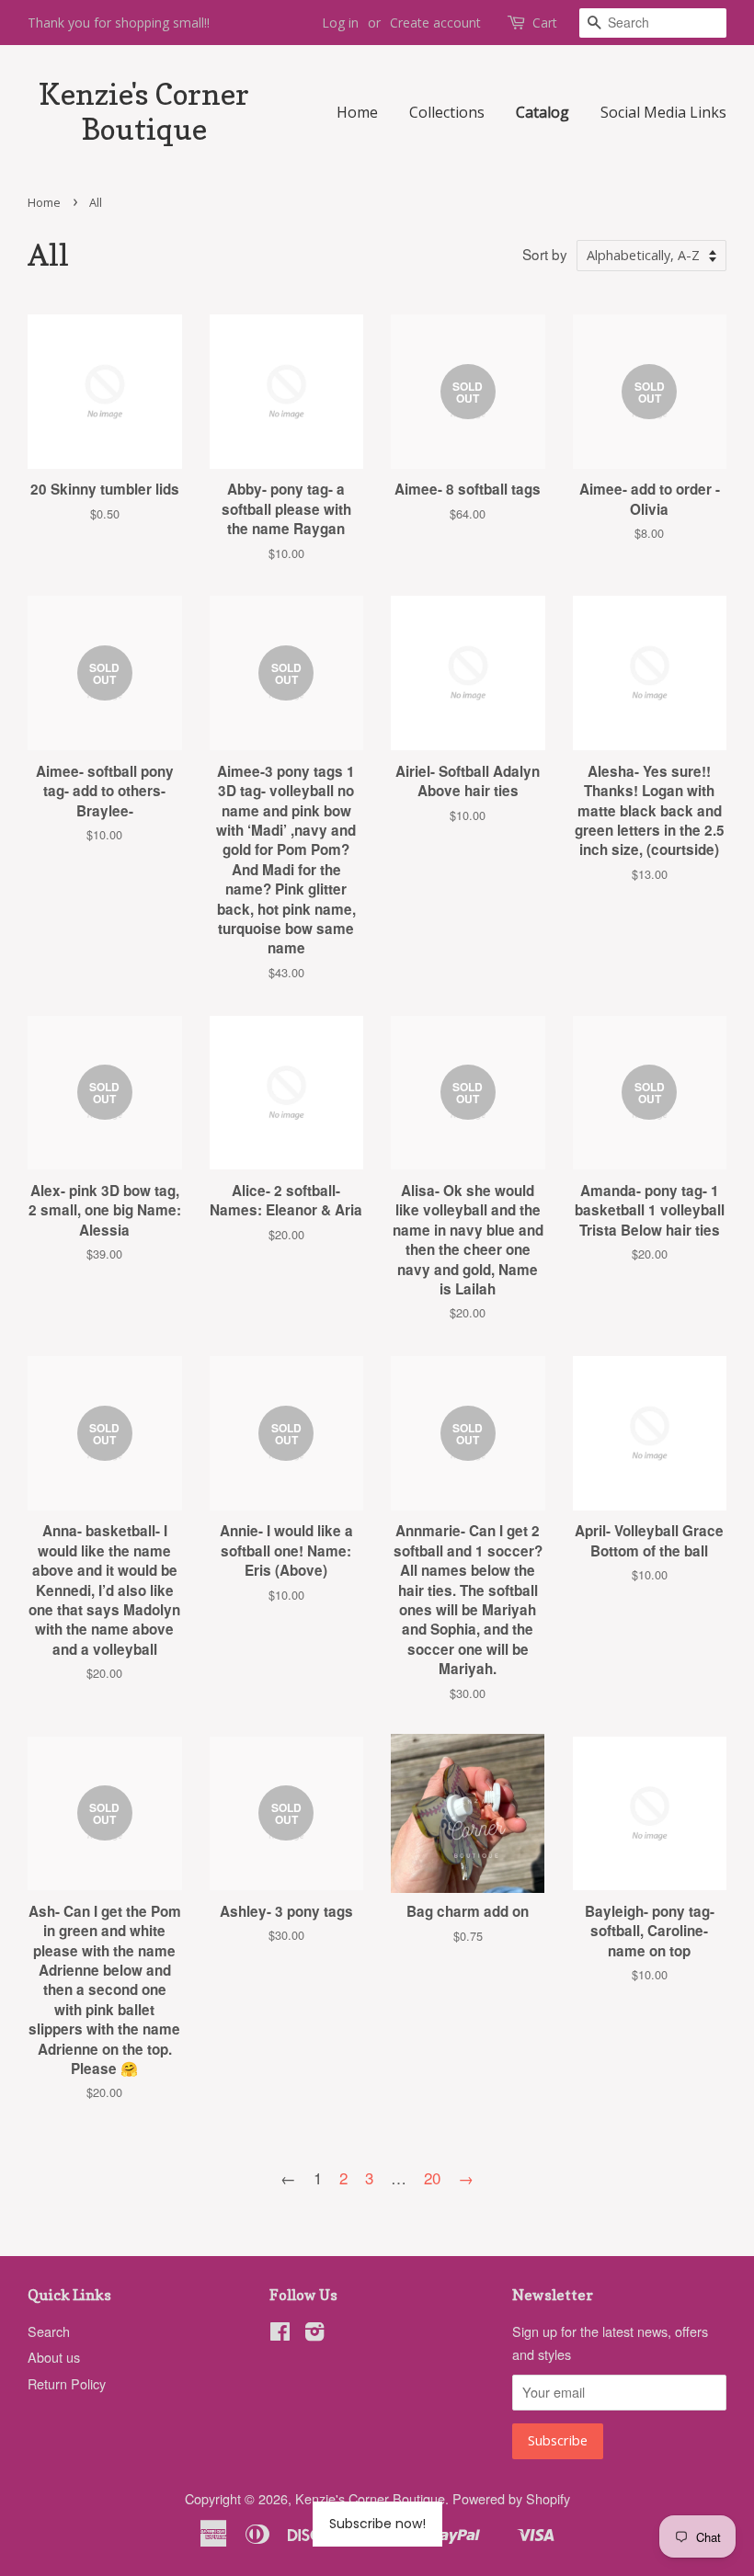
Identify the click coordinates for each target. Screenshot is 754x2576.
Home (357, 112)
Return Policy (67, 2383)
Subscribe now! (377, 2524)
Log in (340, 23)
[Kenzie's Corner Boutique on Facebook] (280, 2334)
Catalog (543, 112)
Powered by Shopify (511, 2498)
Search (49, 2331)
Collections (447, 112)
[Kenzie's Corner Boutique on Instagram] (314, 2334)
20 (432, 2177)
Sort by (545, 254)
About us (54, 2357)
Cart (545, 23)
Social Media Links (663, 112)
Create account (435, 23)
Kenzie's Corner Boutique (144, 112)
